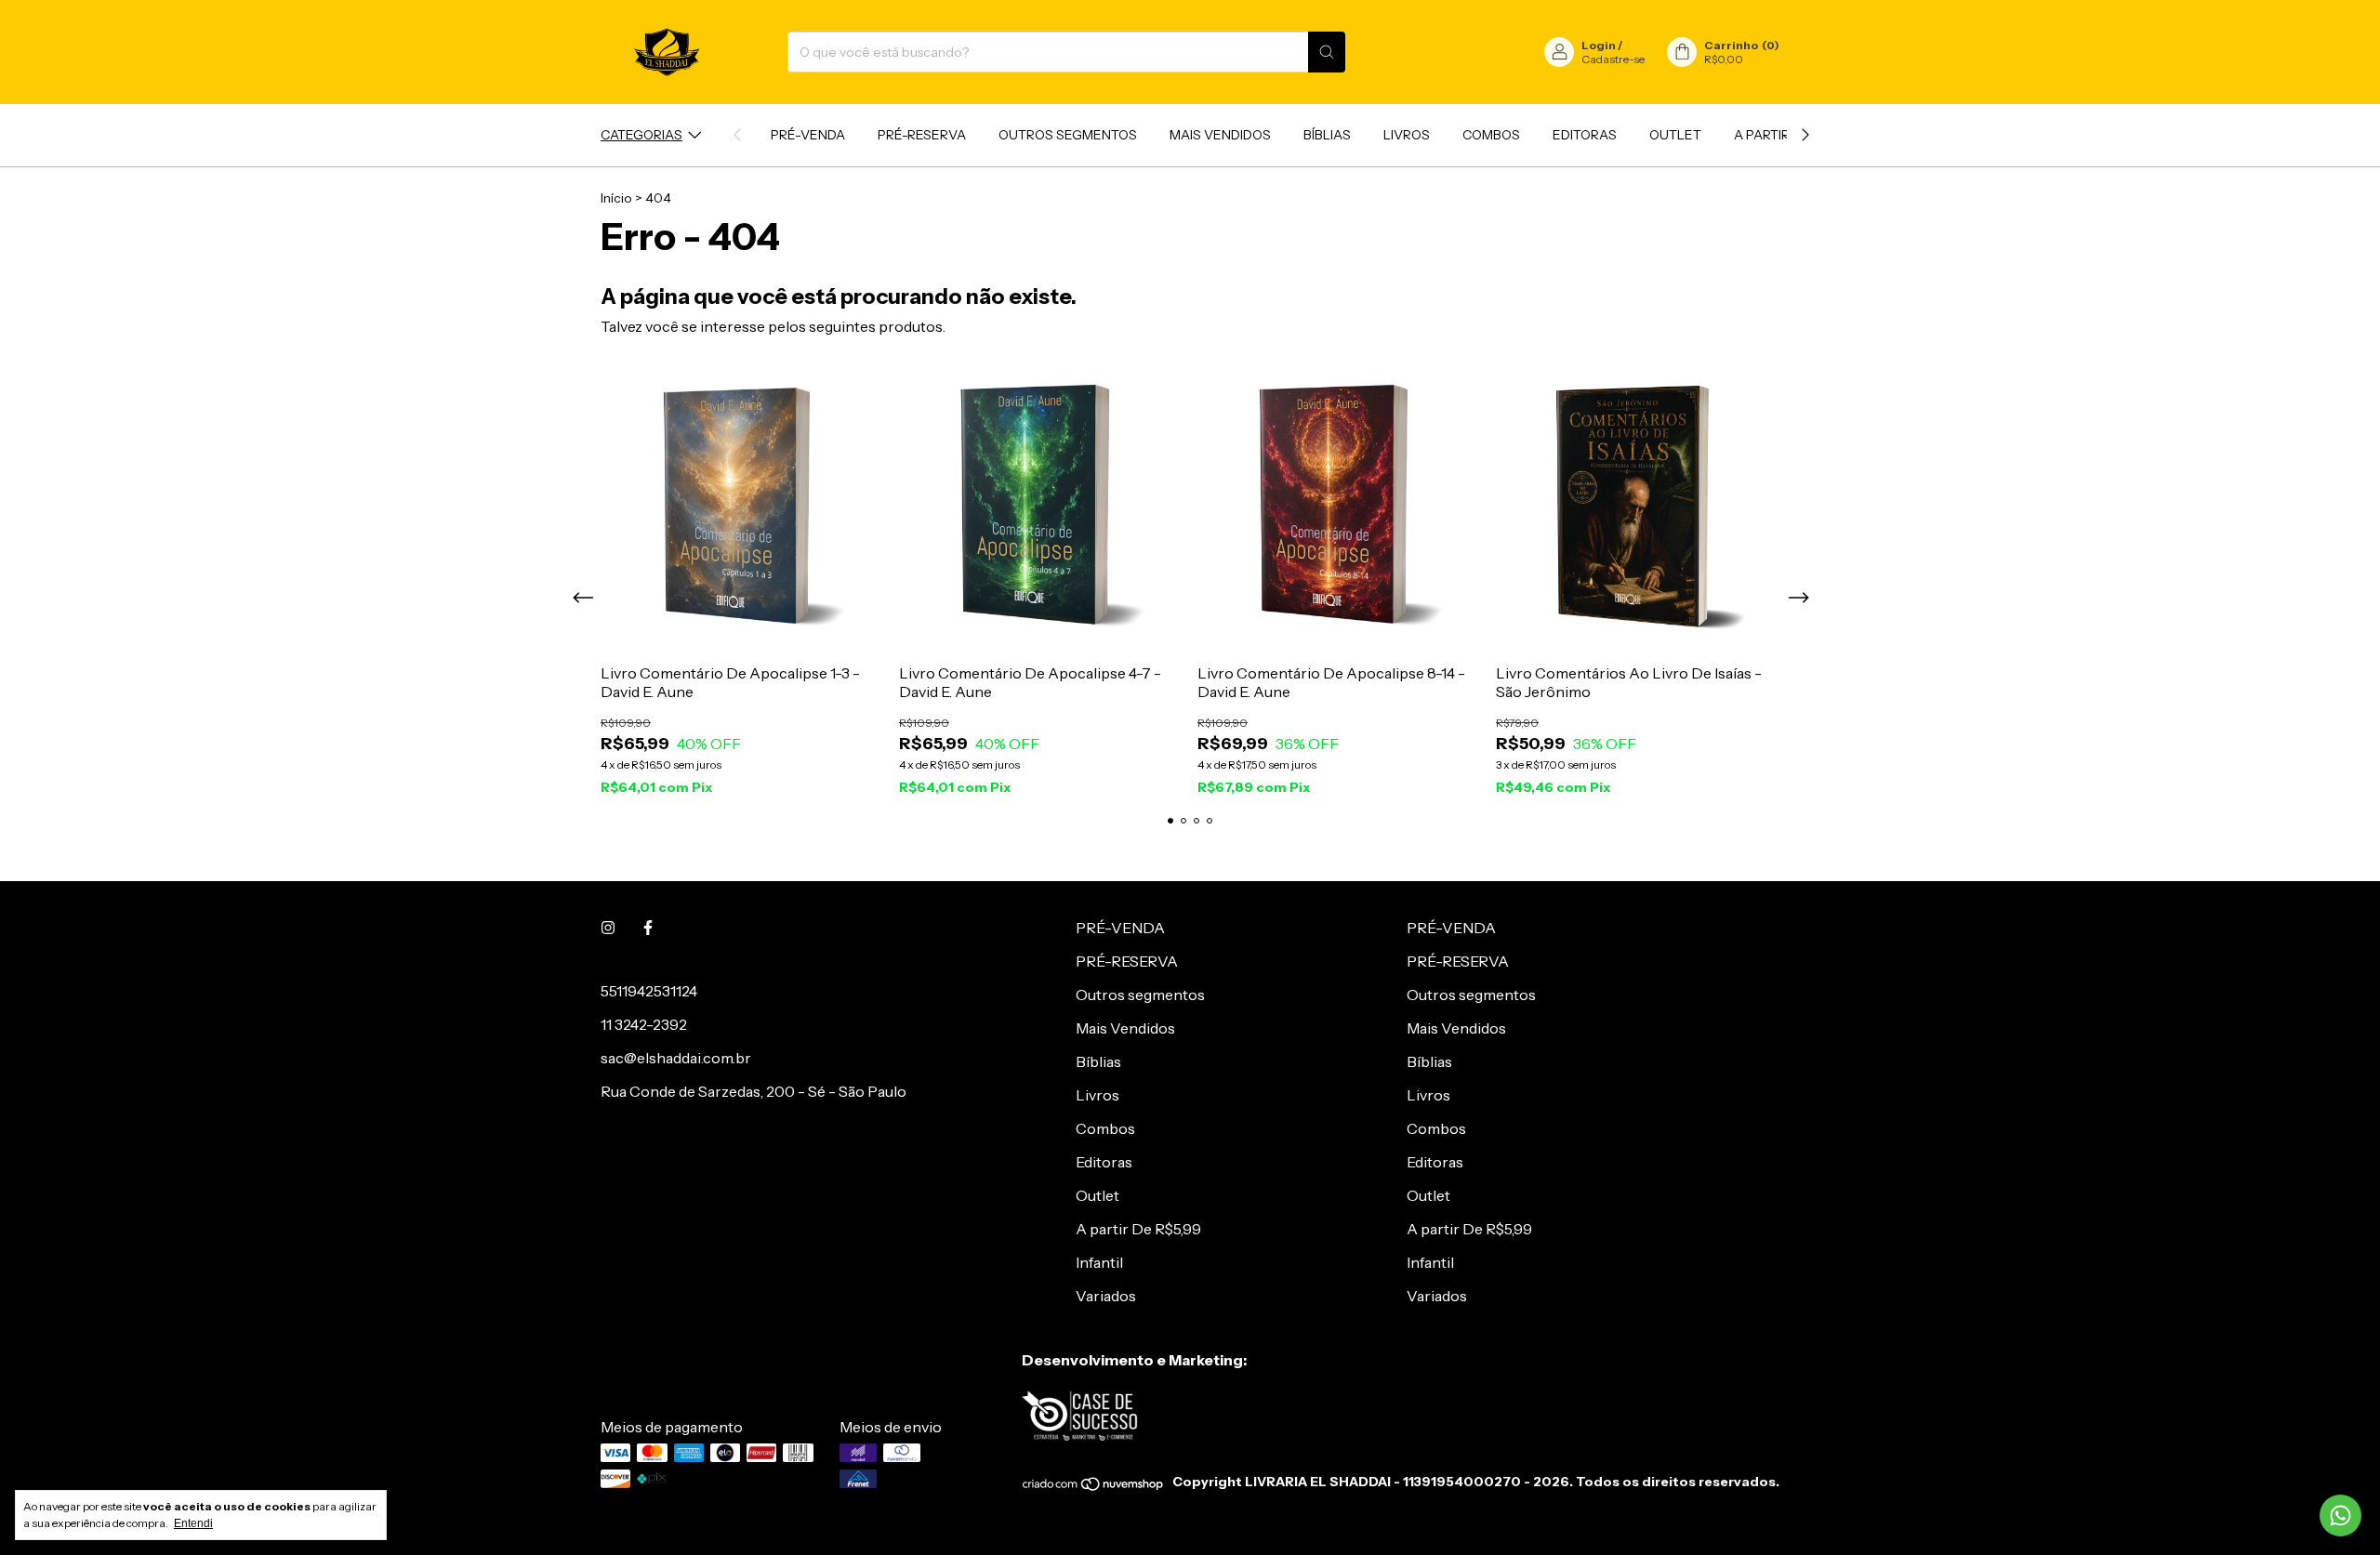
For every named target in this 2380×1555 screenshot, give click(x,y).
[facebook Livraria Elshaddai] (648, 928)
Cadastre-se (1613, 59)
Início (616, 198)
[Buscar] (1327, 52)
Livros (1407, 135)
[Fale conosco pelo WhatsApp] (2340, 1515)
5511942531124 (649, 991)
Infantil (1099, 1262)
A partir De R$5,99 (1138, 1229)
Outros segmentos (1068, 135)
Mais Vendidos (1220, 135)
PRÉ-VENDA (808, 135)
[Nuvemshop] (1094, 1487)
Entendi (193, 1523)
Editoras (1585, 135)
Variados (1106, 1296)
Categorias (641, 135)
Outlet (1675, 135)
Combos (1491, 135)
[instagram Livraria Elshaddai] (608, 928)
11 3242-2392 (644, 1024)
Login (1599, 45)
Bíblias (1327, 135)
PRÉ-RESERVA (922, 135)
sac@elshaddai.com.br (676, 1058)
